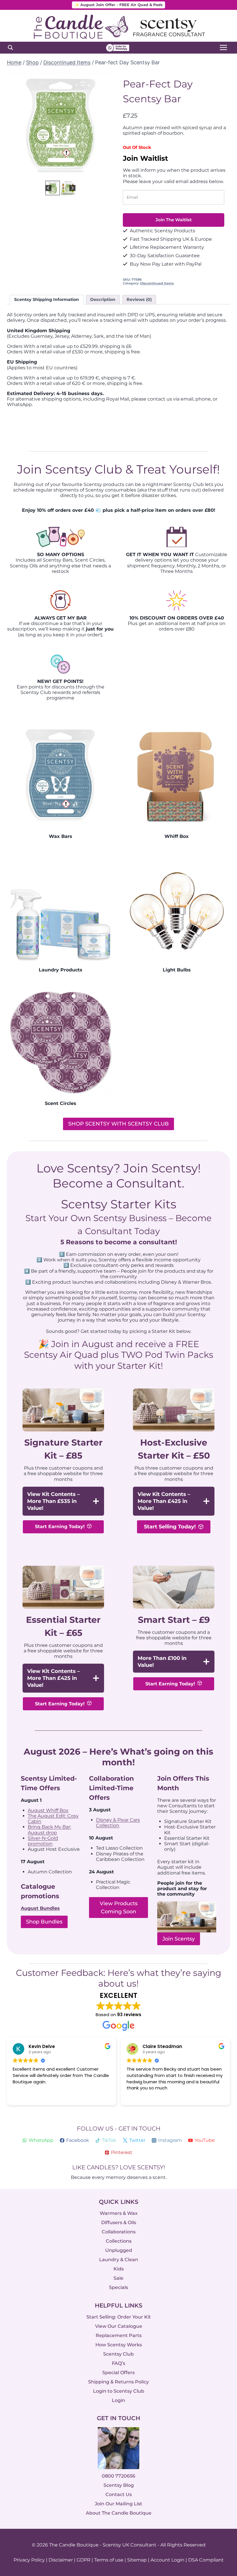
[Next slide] (105, 126)
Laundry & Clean (119, 2260)
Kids (119, 2269)
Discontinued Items (157, 283)
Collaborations (119, 2232)
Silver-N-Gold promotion (43, 1841)
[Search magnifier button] (10, 47)
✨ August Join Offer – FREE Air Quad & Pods (119, 5)
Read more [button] (137, 2096)
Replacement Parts (119, 2335)
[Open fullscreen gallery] (108, 173)
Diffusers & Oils (119, 2223)
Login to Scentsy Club (119, 2391)
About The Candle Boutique (119, 2513)
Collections (119, 2241)
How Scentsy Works (119, 2345)
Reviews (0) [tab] (139, 299)
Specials (118, 2287)
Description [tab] (103, 299)
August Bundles (40, 1908)
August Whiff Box (48, 1810)
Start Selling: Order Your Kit (119, 2317)
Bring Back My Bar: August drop (49, 1830)
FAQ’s (118, 2363)
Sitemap (137, 2560)
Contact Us (119, 2495)
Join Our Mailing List (118, 2504)
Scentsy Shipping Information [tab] (47, 299)
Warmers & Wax (119, 2214)
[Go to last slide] (16, 126)
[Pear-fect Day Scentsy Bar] (61, 126)
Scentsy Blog (119, 2485)
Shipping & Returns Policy (118, 2382)
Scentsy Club (118, 2354)
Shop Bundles (44, 1922)
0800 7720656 (118, 2476)
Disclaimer (61, 2560)
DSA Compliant (206, 2560)
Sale (118, 2278)
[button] (53, 188)
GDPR (84, 2560)
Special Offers (118, 2373)
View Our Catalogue (119, 2326)
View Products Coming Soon (119, 1908)
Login (118, 2400)
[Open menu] (223, 48)
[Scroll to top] (220, 2508)
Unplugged (119, 2250)
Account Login (167, 2560)
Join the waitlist (174, 220)
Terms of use (109, 2560)
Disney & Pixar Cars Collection (118, 1823)
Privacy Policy (29, 2560)
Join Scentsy (179, 1939)
